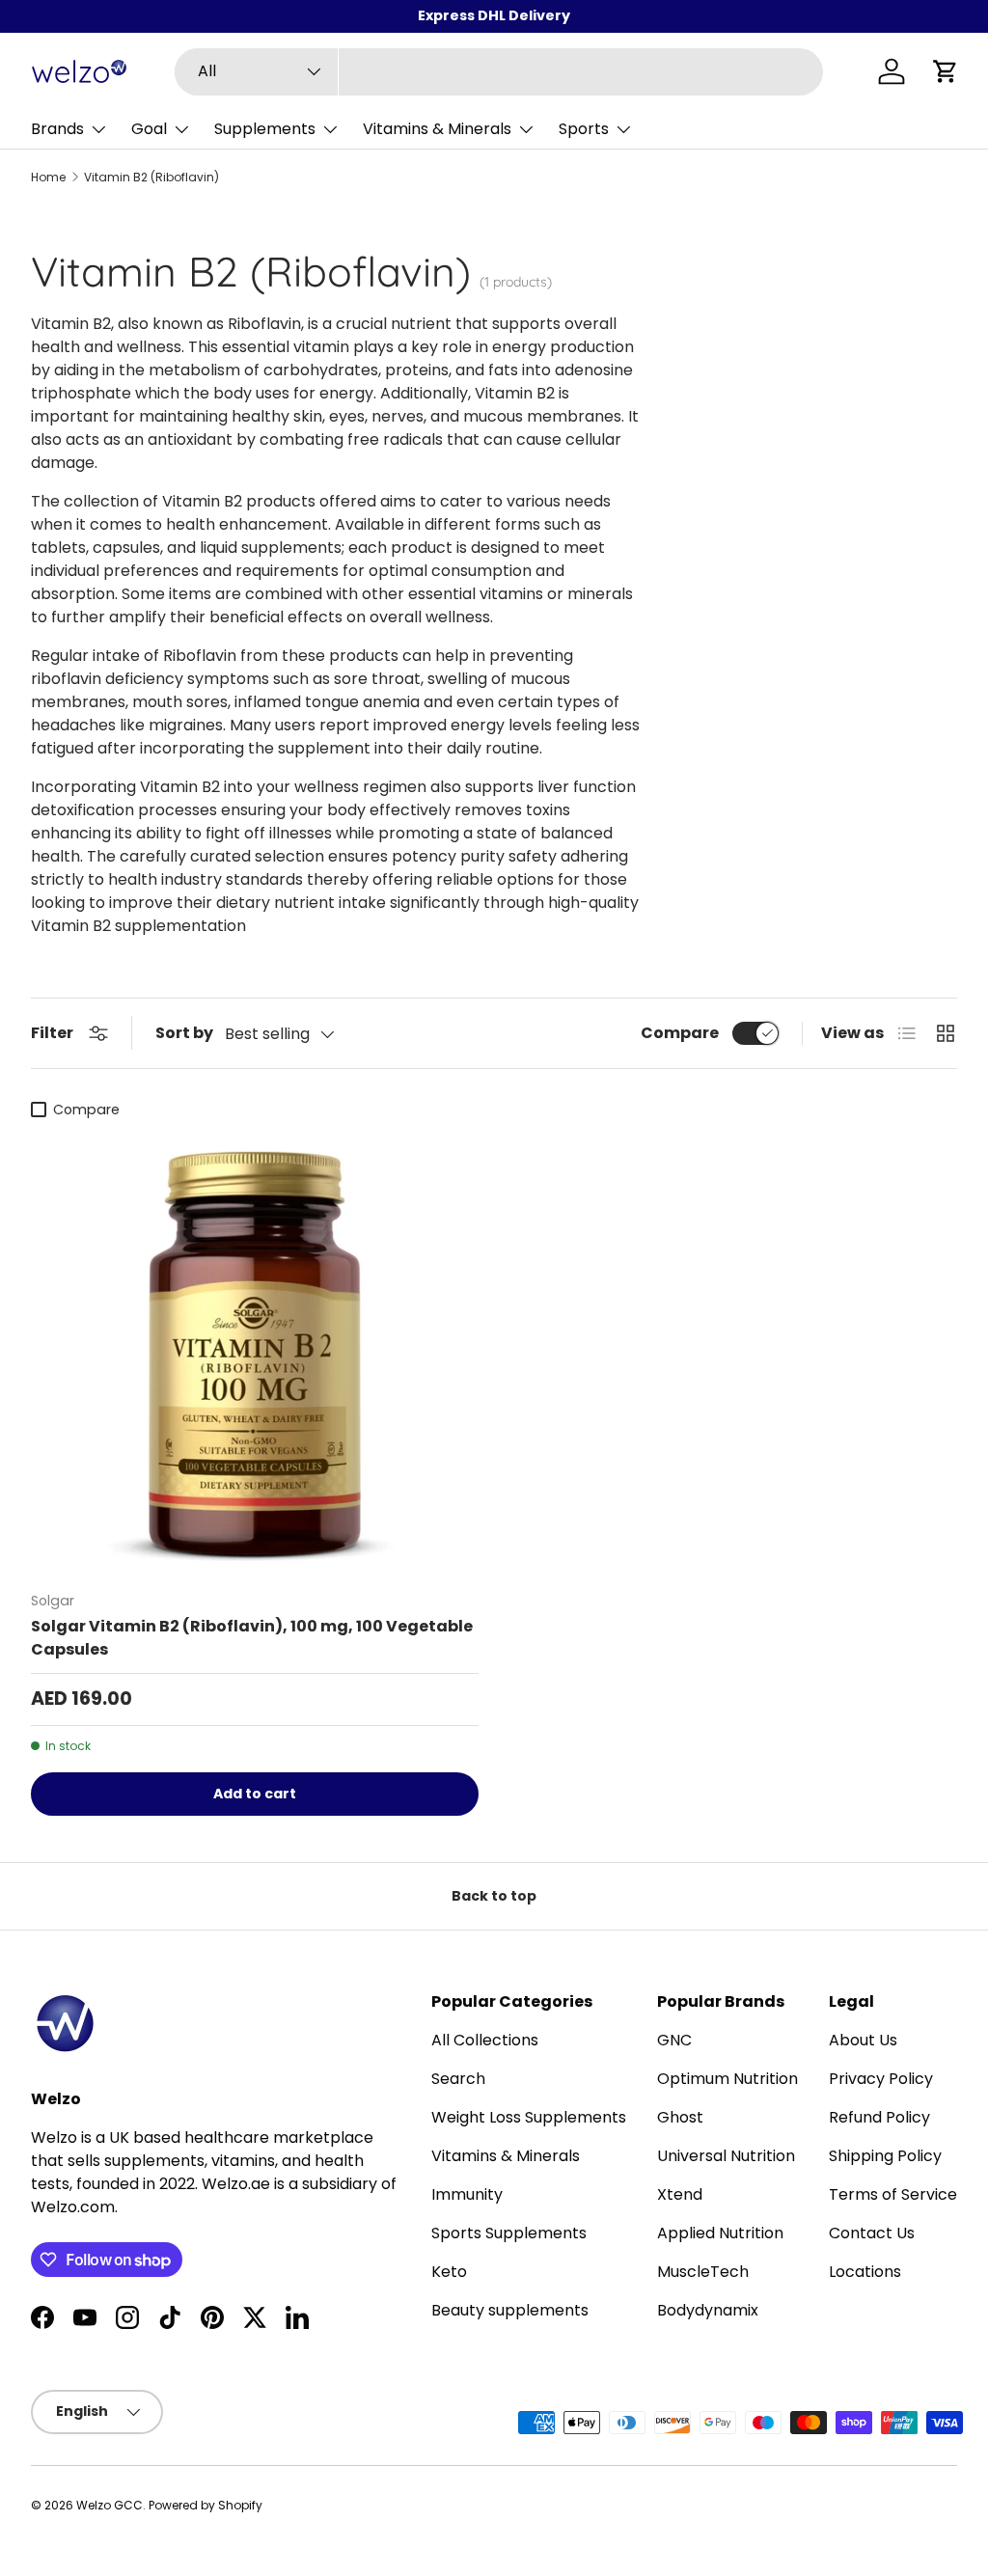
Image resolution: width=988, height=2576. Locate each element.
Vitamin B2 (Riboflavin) (151, 178)
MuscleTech (703, 2272)
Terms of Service (893, 2194)
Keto (449, 2272)
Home (48, 178)
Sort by (184, 1033)
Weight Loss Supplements (529, 2117)
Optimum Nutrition (727, 2079)
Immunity (467, 2194)
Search (458, 2079)
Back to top (494, 1896)
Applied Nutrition (720, 2233)
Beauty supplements (510, 2310)
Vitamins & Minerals (506, 2156)
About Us (863, 2040)
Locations (865, 2272)
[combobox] (499, 72)
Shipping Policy (885, 2156)
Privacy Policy (881, 2079)
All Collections (485, 2040)
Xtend (680, 2194)
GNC (674, 2040)
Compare (680, 1033)
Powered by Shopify (206, 2505)
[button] (946, 71)
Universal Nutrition (726, 2156)
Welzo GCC (110, 2505)
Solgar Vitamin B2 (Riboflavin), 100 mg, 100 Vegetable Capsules (252, 1638)
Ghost (680, 2117)
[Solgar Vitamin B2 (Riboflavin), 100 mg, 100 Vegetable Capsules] (255, 1352)
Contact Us (872, 2233)
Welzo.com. (74, 2207)
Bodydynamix (708, 2310)
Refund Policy (879, 2117)
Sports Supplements (509, 2233)
